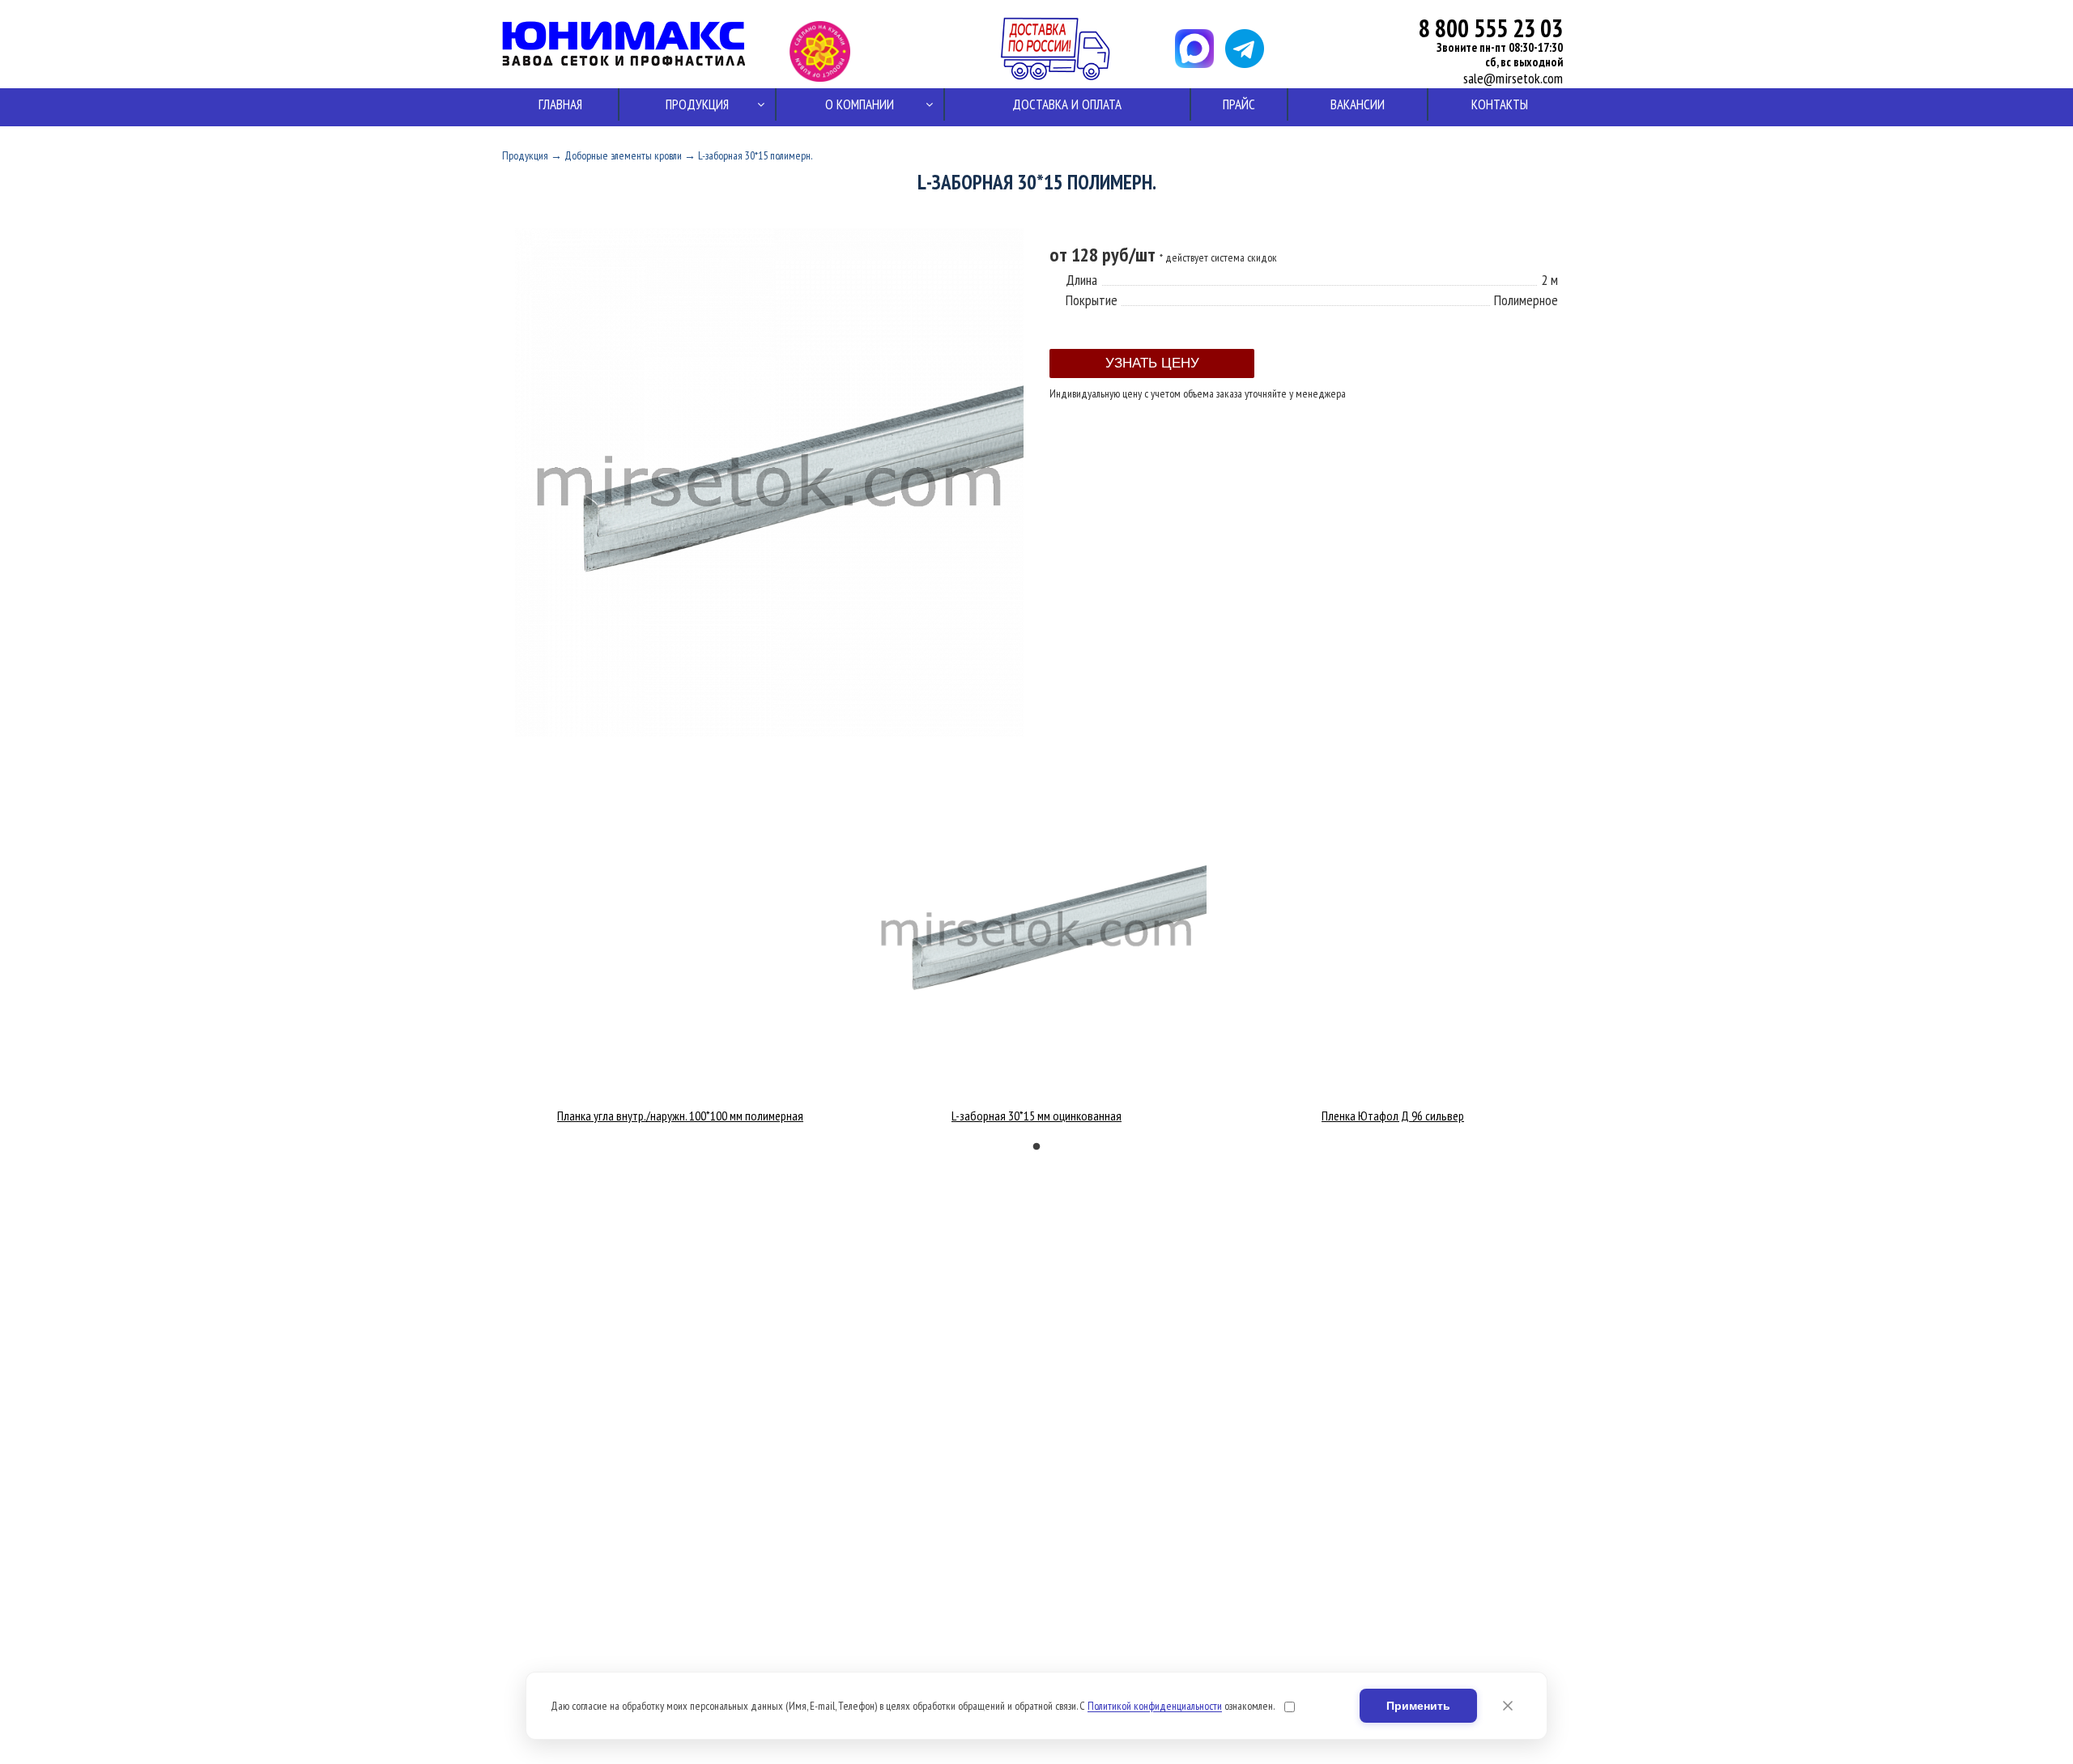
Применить (1418, 1706)
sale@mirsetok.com (1513, 79)
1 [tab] (1036, 1147)
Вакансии (1358, 104)
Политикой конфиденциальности (1155, 1706)
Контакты (1500, 104)
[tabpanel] (680, 1112)
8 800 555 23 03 (1491, 28)
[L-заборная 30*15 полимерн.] (769, 732)
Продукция (697, 104)
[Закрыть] (1508, 1706)
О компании (860, 104)
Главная (560, 104)
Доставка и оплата (1067, 104)
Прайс (1239, 104)
